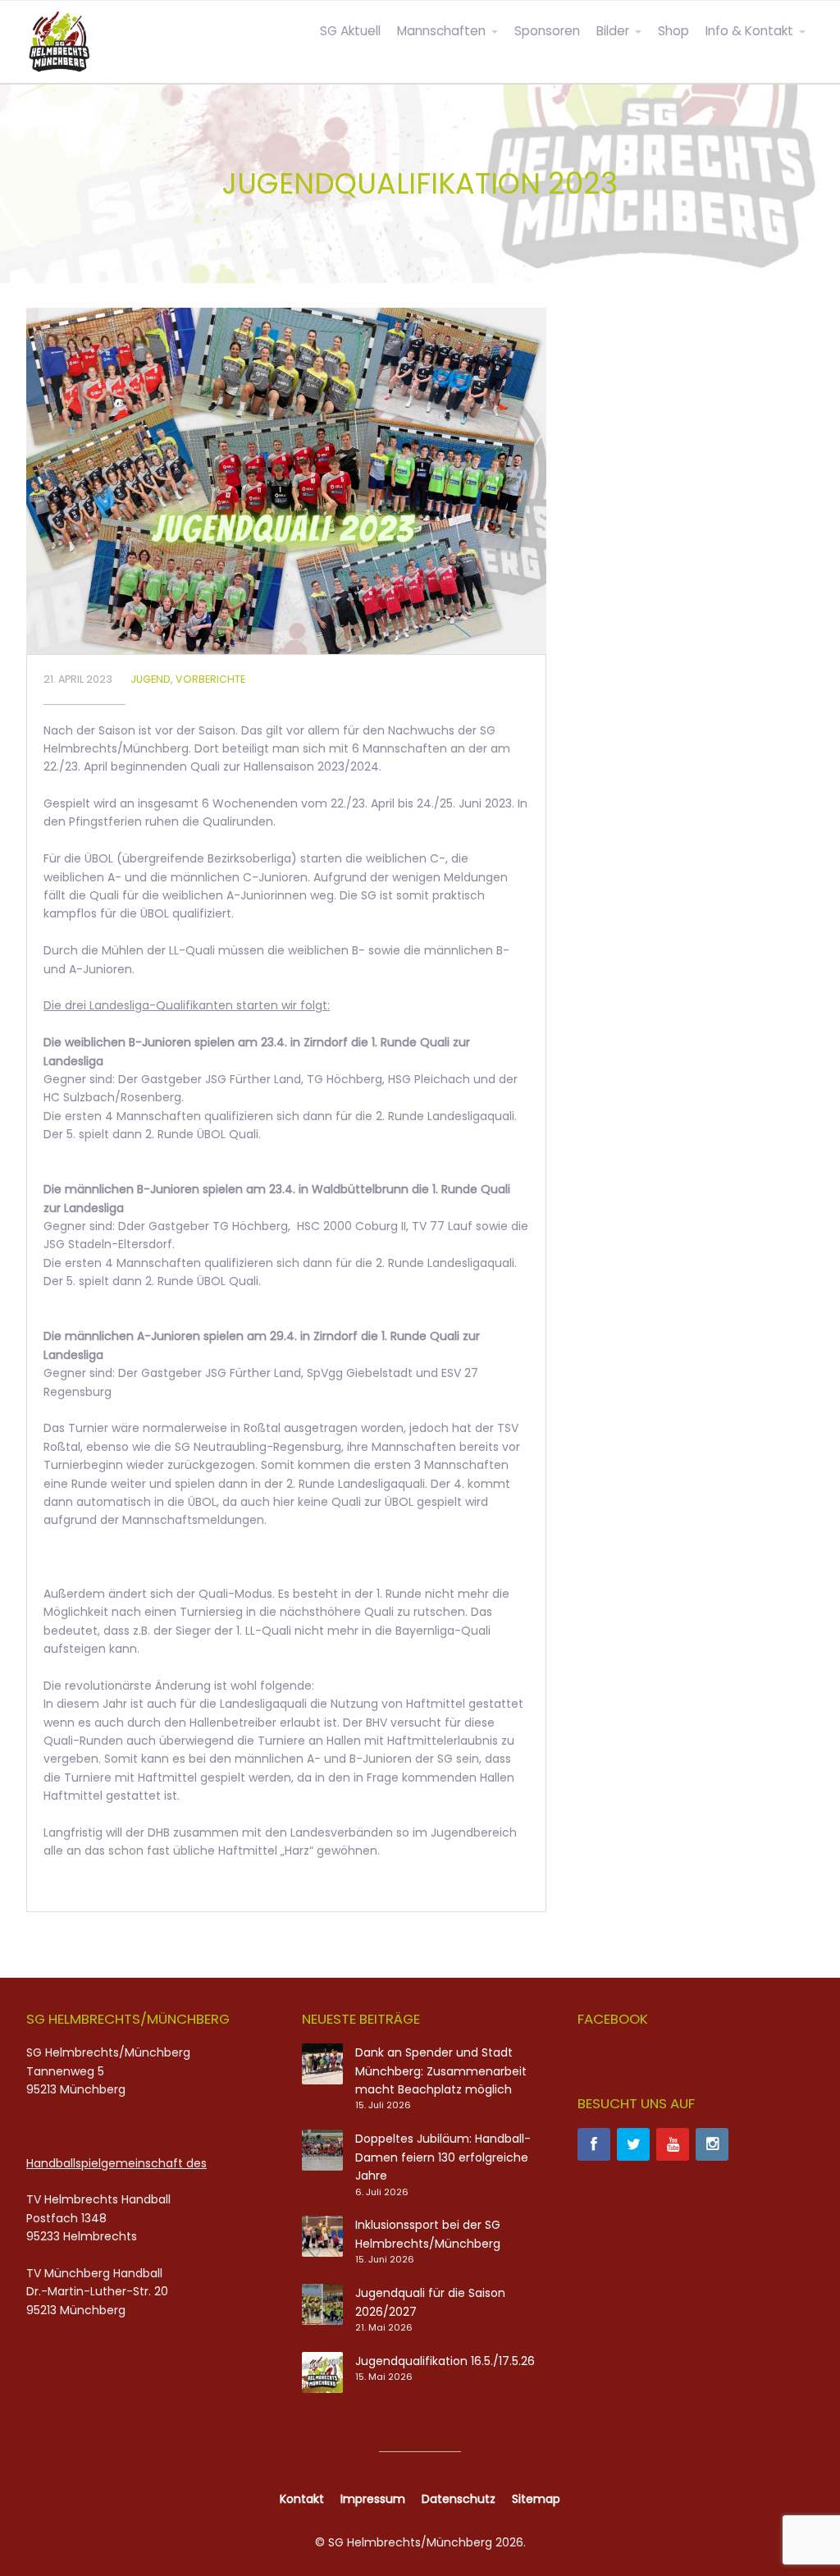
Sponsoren (547, 31)
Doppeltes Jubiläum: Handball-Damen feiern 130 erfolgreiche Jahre (443, 2157)
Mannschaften (441, 31)
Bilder (613, 31)
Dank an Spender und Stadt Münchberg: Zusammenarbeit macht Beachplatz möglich (441, 2071)
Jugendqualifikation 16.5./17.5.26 (445, 2361)
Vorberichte (210, 679)
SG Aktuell (350, 31)
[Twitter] (633, 2144)
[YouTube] (673, 2144)
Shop (673, 31)
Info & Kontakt (749, 31)
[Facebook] (594, 2144)
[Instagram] (712, 2144)
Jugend (151, 679)
